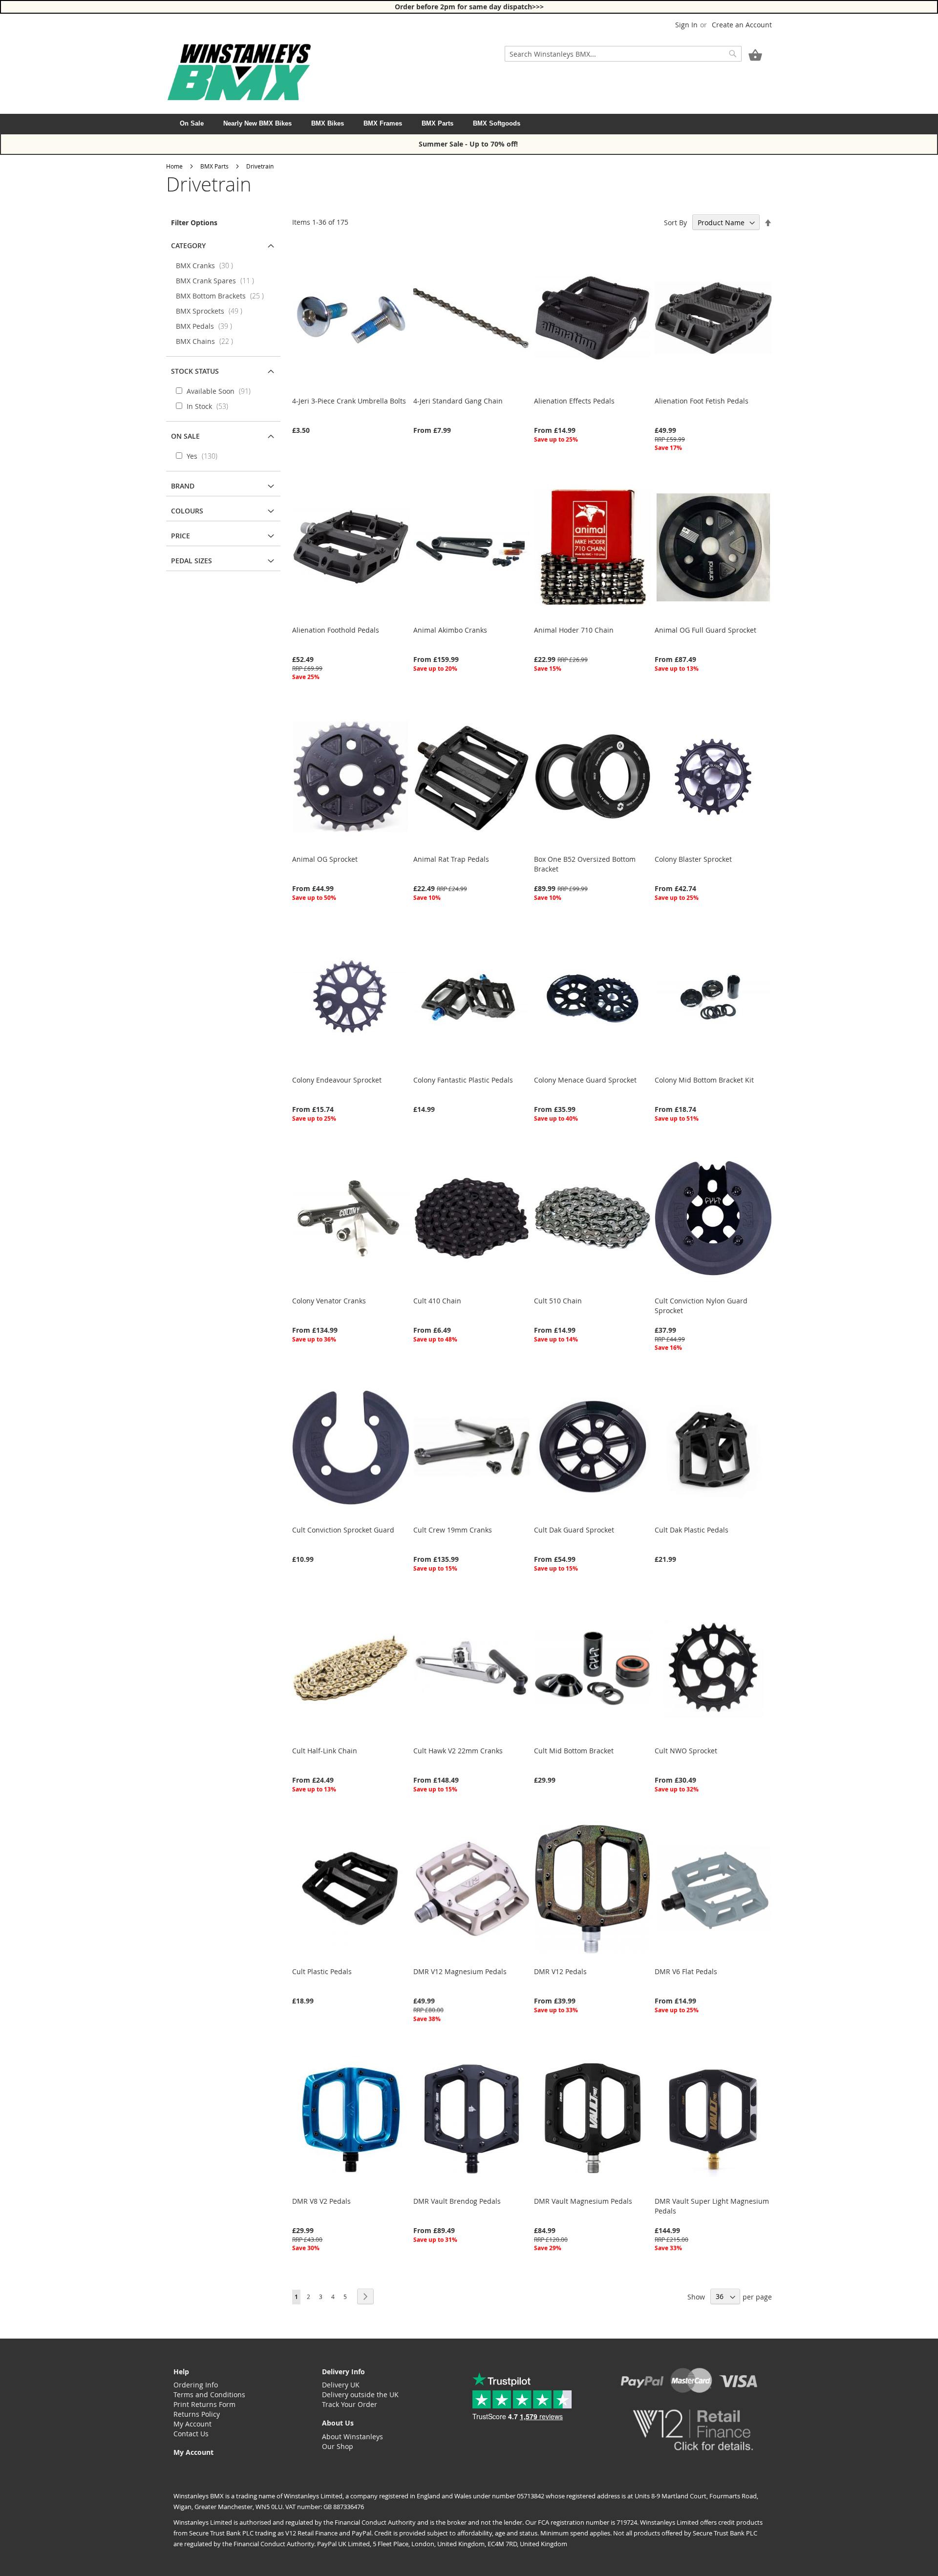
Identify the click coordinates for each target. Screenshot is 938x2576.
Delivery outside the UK (360, 2395)
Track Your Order (350, 2404)
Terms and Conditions (209, 2395)
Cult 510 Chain (558, 1301)
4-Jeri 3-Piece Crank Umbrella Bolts (349, 401)
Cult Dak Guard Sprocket (574, 1530)
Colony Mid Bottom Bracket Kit (704, 1080)
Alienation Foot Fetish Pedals (702, 401)
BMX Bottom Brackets (223, 296)
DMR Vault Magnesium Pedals (583, 2201)
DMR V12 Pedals (560, 1971)
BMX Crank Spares (218, 281)
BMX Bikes (328, 123)
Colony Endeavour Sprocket (337, 1080)
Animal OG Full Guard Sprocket (705, 630)
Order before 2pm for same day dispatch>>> (469, 7)
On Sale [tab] (185, 436)
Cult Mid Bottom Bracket (574, 1751)
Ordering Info (196, 2385)
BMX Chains (207, 341)
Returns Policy (197, 2414)
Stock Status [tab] (195, 371)
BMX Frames (383, 123)
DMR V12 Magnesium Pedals (460, 1971)
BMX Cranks (207, 266)
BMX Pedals (207, 326)
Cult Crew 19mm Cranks (453, 1530)
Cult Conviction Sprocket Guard (343, 1530)
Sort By (675, 223)
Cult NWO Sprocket (686, 1751)
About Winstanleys (352, 2437)
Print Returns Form (204, 2404)
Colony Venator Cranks (329, 1301)
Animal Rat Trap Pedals (451, 859)
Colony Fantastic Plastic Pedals (463, 1080)
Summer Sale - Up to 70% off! (469, 144)
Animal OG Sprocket (325, 859)
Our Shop (338, 2446)
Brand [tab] (183, 486)
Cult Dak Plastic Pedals (692, 1530)
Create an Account (742, 25)
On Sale (192, 123)
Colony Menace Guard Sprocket (585, 1080)
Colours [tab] (187, 511)
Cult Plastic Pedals (322, 1971)
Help (181, 2372)
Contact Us (191, 2434)
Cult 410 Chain (437, 1301)
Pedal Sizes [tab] (192, 561)
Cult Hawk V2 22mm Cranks (458, 1751)
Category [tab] (188, 245)
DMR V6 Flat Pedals (686, 1971)
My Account (192, 2424)
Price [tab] (181, 536)
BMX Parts (437, 123)
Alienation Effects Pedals (574, 401)
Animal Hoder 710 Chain (574, 630)
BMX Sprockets (212, 311)
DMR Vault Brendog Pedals (457, 2201)
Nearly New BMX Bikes (257, 123)
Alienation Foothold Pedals (336, 630)
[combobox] (623, 54)
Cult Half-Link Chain (325, 1751)
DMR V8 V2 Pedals (321, 2201)
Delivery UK (341, 2385)
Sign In (686, 25)
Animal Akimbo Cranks (450, 630)
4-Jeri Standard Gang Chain (458, 401)
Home (174, 166)
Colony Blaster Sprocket (693, 859)
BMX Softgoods (497, 123)
